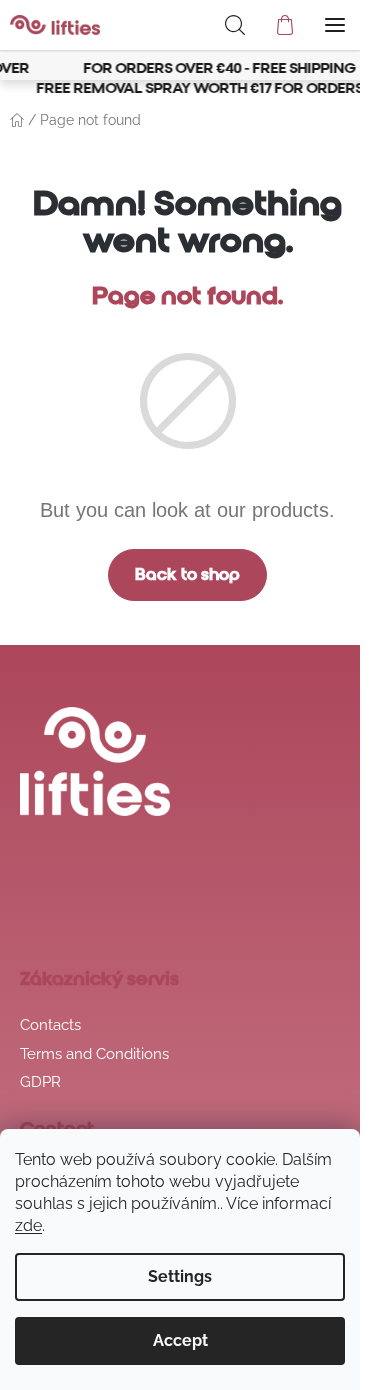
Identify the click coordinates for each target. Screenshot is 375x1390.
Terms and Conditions (94, 1054)
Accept (180, 1340)
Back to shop (187, 574)
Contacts (50, 1025)
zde (28, 1225)
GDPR (40, 1082)
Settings (180, 1276)
